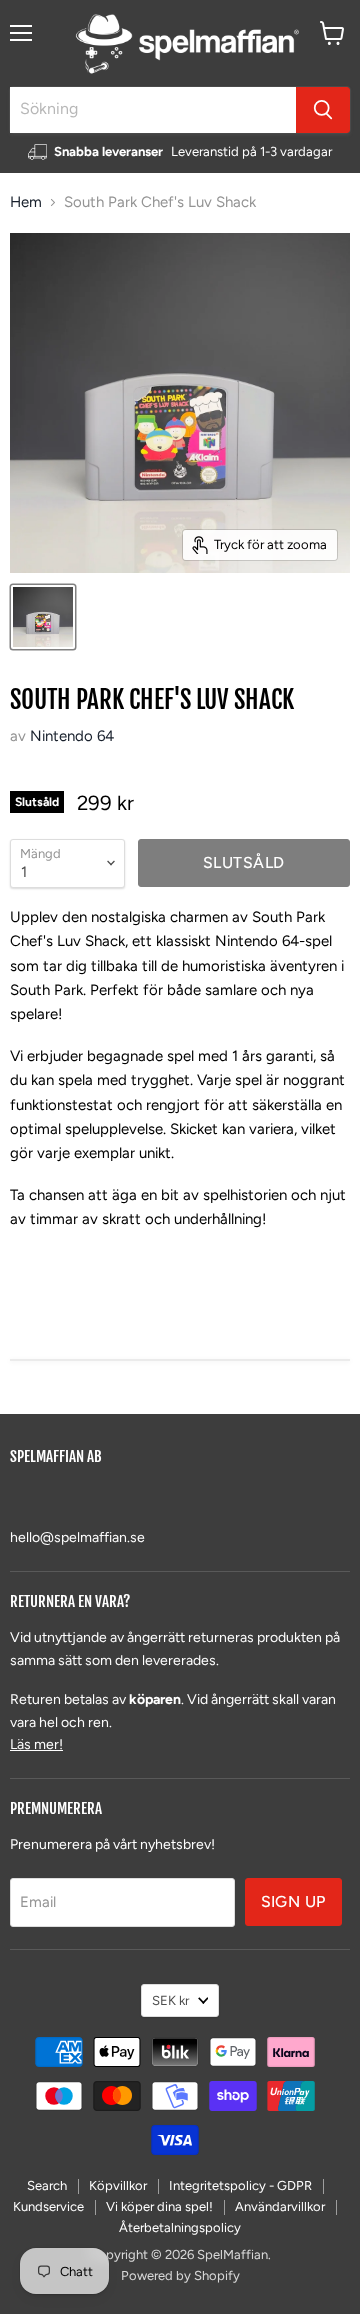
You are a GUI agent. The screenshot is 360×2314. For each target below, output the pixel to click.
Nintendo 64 (72, 736)
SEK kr (170, 2000)
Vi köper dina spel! (159, 2206)
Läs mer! (36, 1744)
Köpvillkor (118, 2185)
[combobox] (153, 110)
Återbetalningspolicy (180, 2227)
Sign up (293, 1901)
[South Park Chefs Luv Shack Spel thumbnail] (43, 617)
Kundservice (48, 2206)
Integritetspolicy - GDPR (240, 2185)
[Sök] (323, 110)
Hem (26, 202)
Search (47, 2185)
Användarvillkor (280, 2206)
